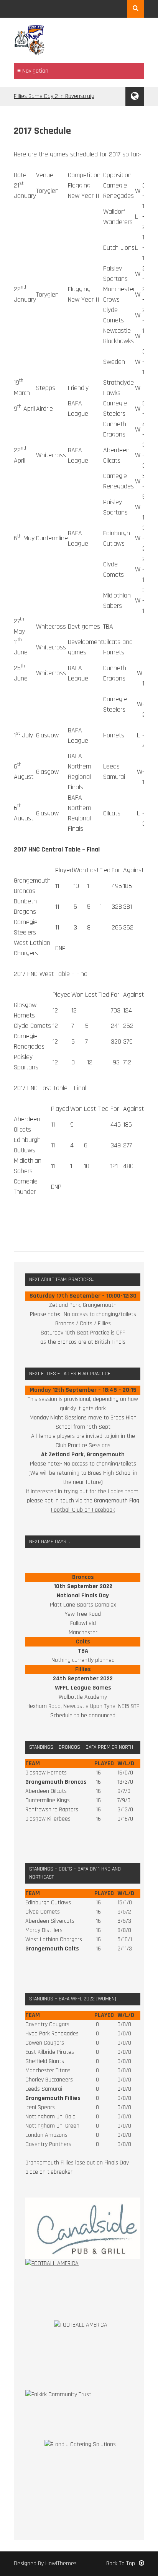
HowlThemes (61, 2564)
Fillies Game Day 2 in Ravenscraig (54, 96)
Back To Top (121, 2564)
